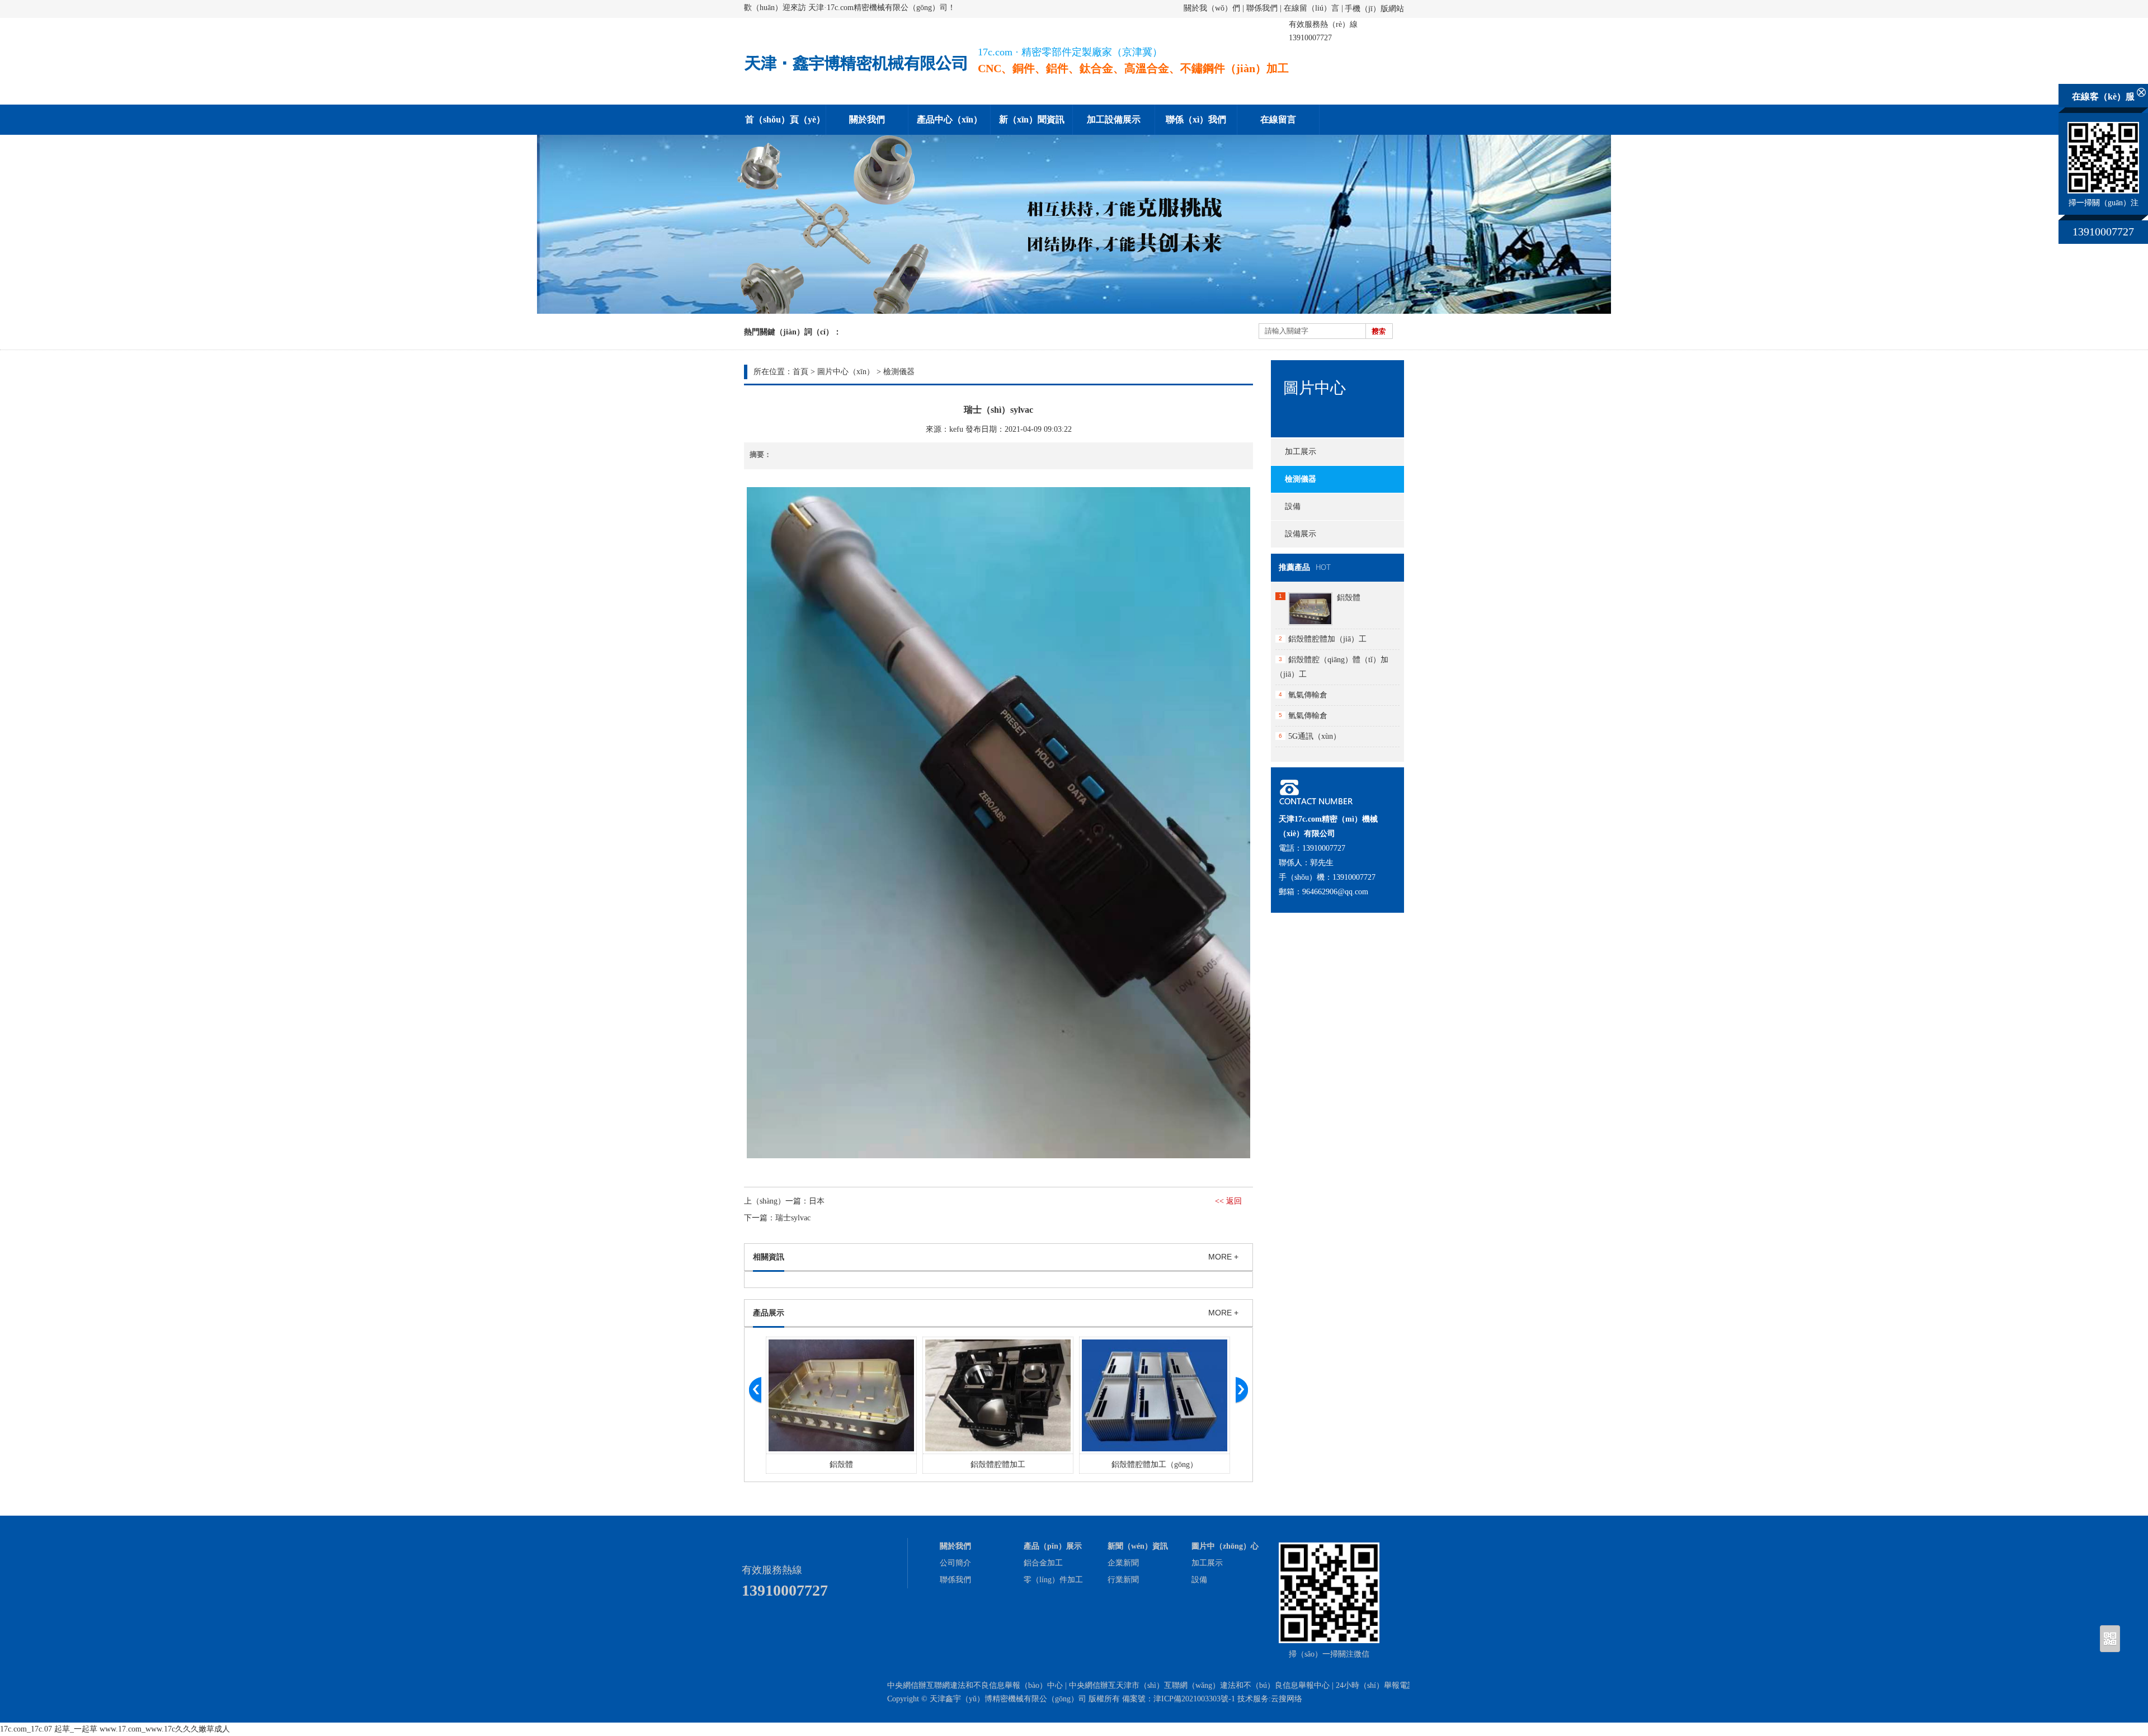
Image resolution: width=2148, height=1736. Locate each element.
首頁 (800, 372)
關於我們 (867, 119)
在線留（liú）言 (1311, 8)
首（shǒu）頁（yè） (785, 119)
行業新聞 (1123, 1580)
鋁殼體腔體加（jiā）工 (1327, 639)
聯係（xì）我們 (1196, 119)
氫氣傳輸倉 (1308, 695)
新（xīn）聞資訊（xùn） (1032, 125)
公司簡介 (955, 1563)
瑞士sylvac (793, 1218)
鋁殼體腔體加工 (998, 1464)
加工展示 (1301, 452)
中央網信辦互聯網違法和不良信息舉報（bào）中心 (975, 1685)
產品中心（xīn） (950, 119)
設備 (1293, 506)
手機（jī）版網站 (1374, 9)
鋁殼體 (841, 1464)
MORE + (1223, 1257)
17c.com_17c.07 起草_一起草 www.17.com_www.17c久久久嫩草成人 (115, 1729)
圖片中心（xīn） (846, 372)
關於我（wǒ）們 (1212, 8)
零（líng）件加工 (1053, 1580)
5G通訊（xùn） (1315, 736)
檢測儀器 (899, 372)
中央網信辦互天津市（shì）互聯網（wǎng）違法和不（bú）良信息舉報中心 (1199, 1685)
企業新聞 (1123, 1563)
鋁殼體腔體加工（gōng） (1155, 1464)
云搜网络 (1287, 1699)
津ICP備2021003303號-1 (1194, 1699)
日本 (817, 1201)
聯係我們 (1262, 8)
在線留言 (1278, 119)
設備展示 (1301, 534)
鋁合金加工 (1043, 1563)
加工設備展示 (1114, 119)
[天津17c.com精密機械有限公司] (856, 76)
